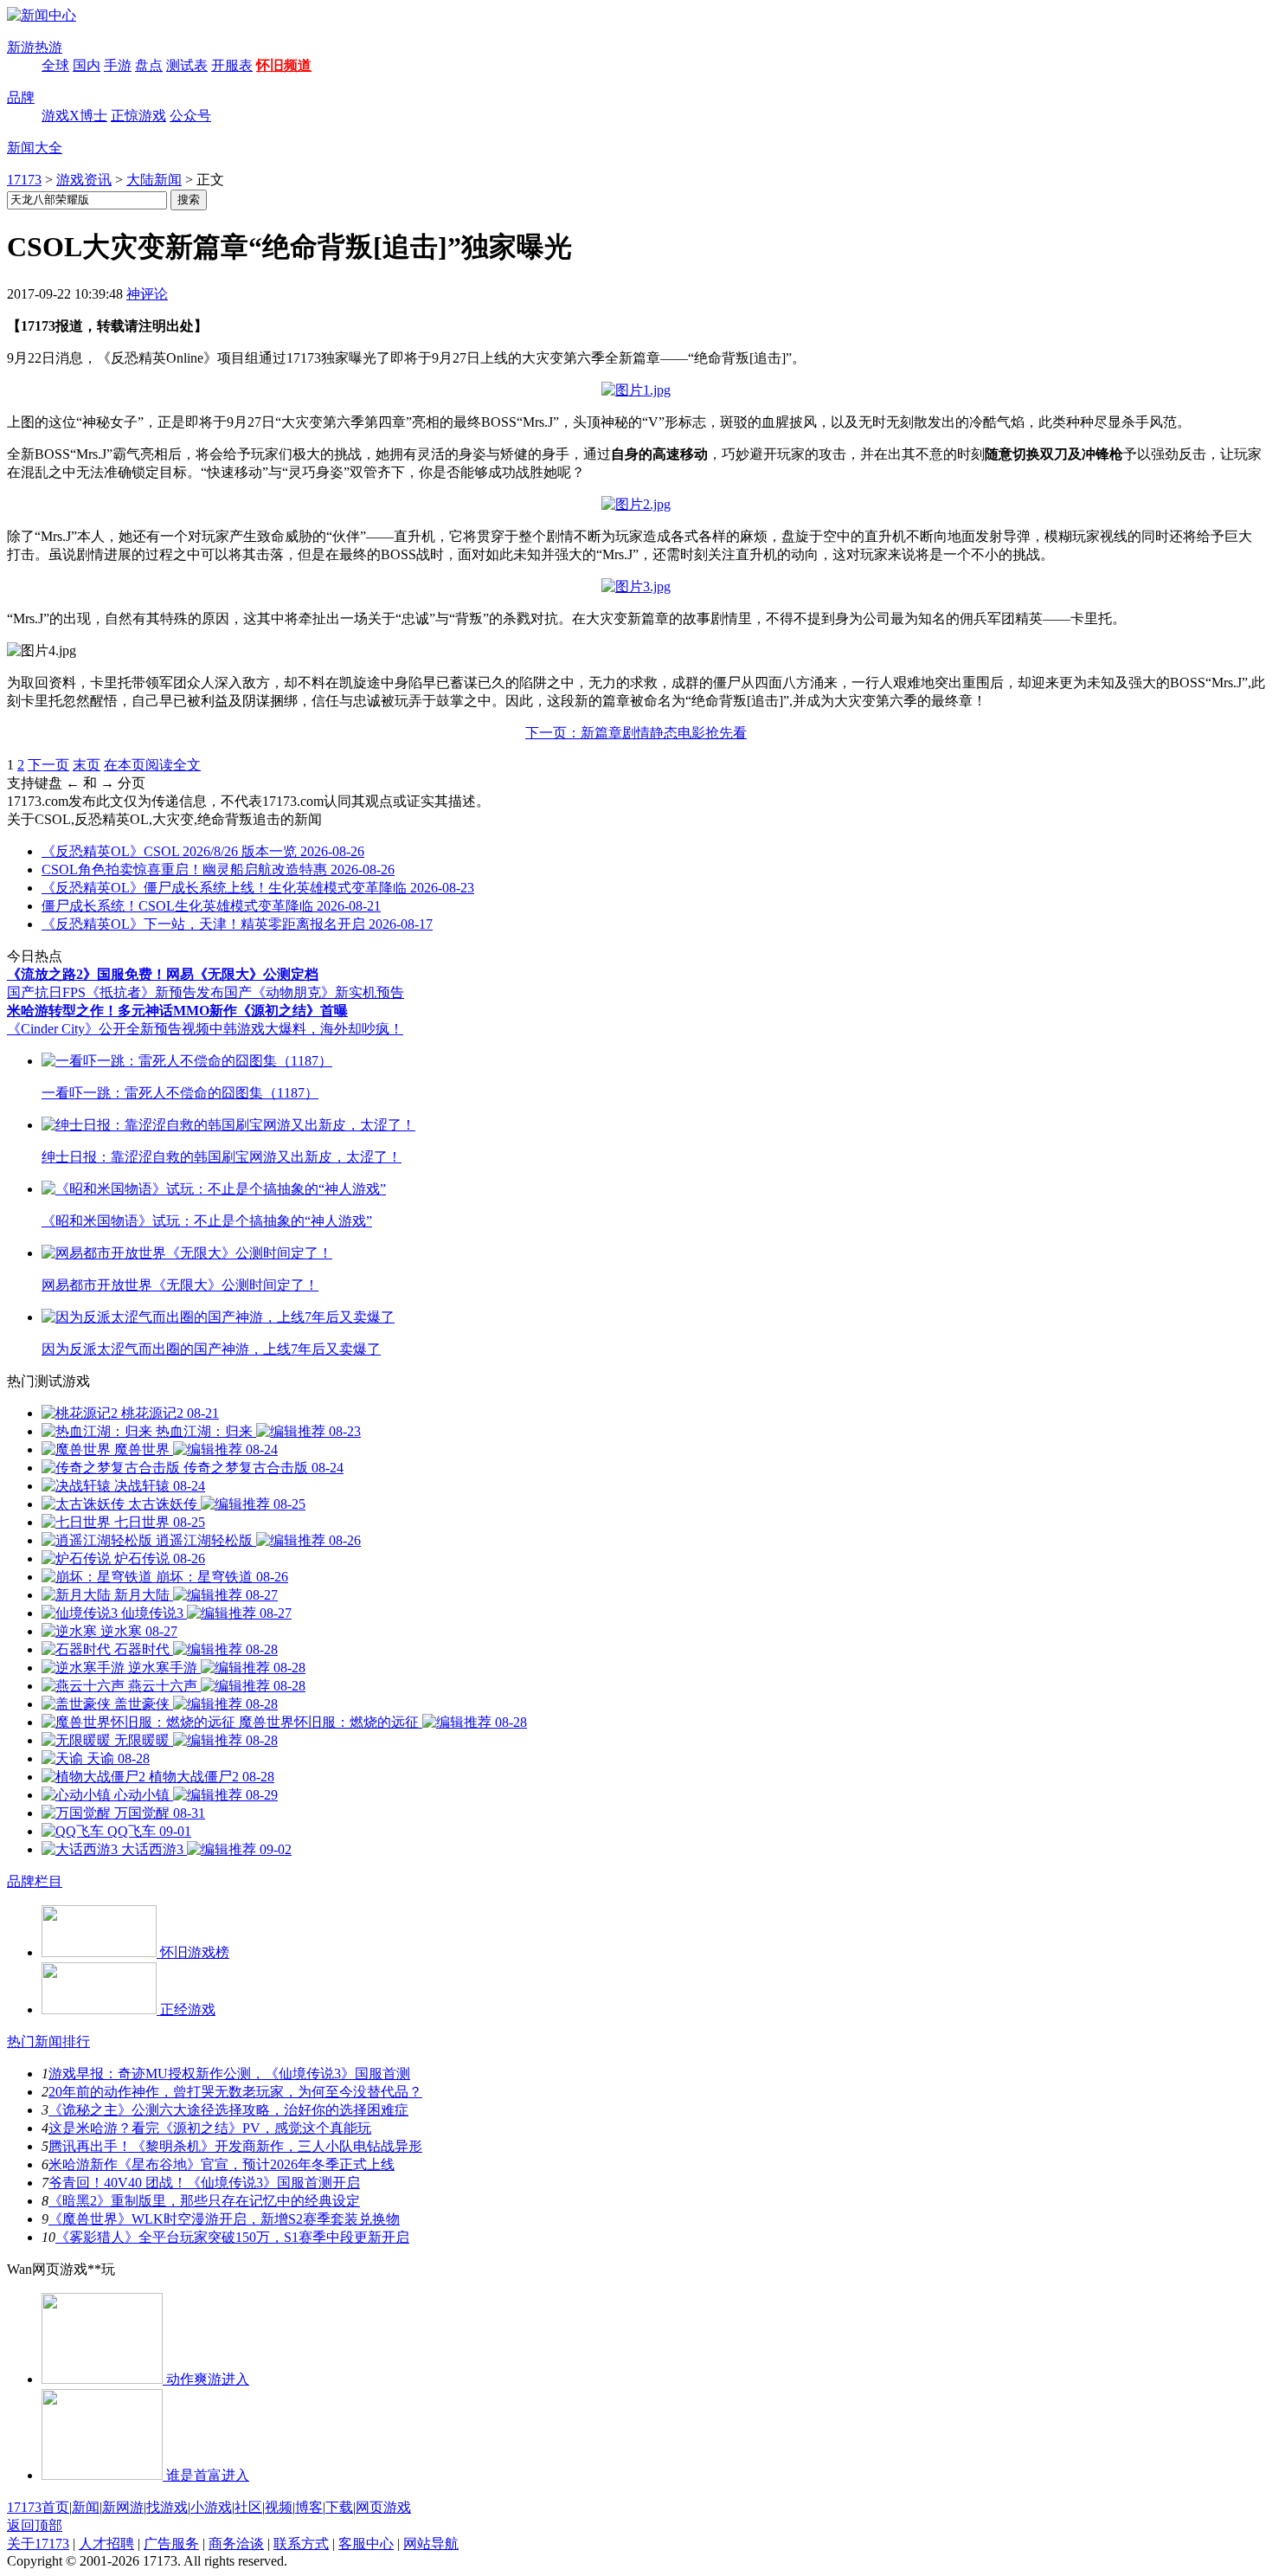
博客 (309, 2507)
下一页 (48, 765)
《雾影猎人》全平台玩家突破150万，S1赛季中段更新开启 (232, 2237)
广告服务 (171, 2544)
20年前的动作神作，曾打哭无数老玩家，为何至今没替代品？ (235, 2092)
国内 (87, 65)
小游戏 (211, 2507)
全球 (55, 65)
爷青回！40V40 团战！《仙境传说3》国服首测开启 (204, 2183)
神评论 (147, 294)
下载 (339, 2507)
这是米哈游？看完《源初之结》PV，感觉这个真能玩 (210, 2128)
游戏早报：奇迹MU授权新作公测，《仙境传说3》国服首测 (229, 2074)
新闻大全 (35, 148)
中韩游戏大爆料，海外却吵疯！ (306, 1029)
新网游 (123, 2507)
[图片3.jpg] (636, 586)
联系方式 (301, 2544)
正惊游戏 (138, 116)
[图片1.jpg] (636, 390)
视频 (279, 2507)
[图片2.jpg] (636, 504)
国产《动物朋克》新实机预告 (314, 992)
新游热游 (35, 47)
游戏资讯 (84, 180)
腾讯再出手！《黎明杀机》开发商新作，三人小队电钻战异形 (235, 2146)
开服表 (232, 65)
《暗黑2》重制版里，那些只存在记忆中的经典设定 (204, 2201)
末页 (87, 765)
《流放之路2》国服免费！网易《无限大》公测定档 (163, 974)
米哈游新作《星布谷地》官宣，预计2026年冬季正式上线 (222, 2164)
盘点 (149, 65)
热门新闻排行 (48, 2041)
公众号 (190, 116)
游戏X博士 (74, 116)
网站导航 (431, 2544)
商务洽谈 (236, 2544)
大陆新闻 (154, 180)
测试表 (187, 65)
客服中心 (366, 2544)
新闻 (86, 2507)
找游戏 (167, 2507)
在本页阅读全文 (152, 765)
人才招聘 (106, 2544)
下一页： (636, 733)
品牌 (21, 97)
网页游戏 (383, 2507)
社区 (248, 2507)
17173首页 (38, 2507)
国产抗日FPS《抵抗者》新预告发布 (116, 992)
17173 (24, 180)
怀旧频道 (284, 65)
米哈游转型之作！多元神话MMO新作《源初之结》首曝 (177, 1011)
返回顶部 (35, 2525)
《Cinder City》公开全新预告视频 (108, 1029)
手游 (118, 65)
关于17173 (38, 2544)
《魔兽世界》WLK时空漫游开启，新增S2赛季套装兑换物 (224, 2219)
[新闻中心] (42, 15)
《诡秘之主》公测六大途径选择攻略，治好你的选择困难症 (228, 2110)
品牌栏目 (35, 1881)
